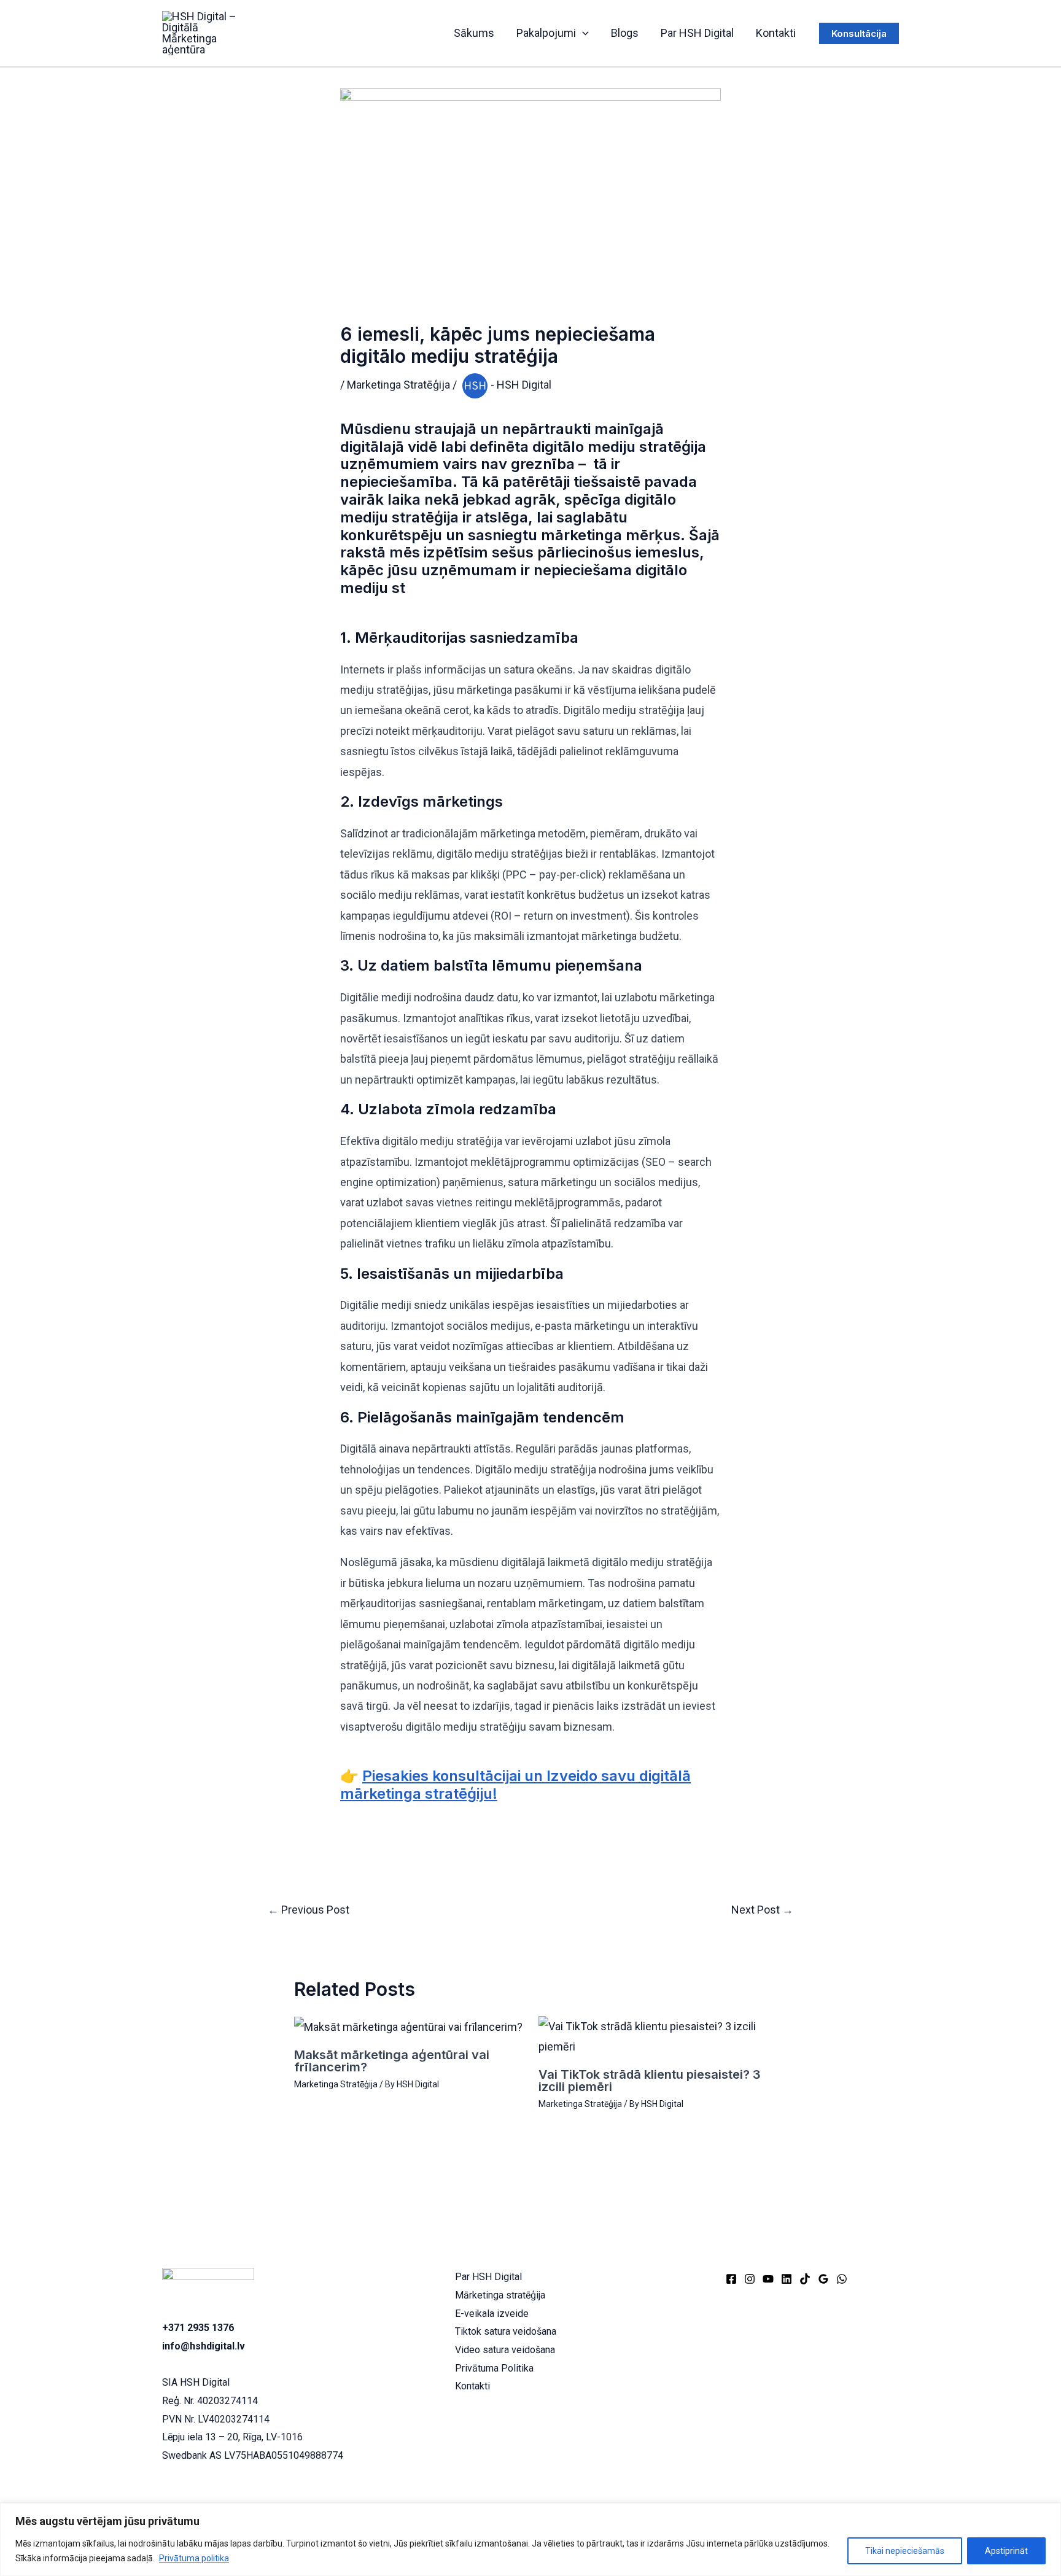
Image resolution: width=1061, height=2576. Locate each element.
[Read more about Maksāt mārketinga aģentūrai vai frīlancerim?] (408, 2026)
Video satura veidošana (505, 2350)
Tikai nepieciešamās (905, 2551)
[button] (582, 33)
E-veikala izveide (492, 2314)
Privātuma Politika (494, 2368)
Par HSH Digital (697, 33)
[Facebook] (731, 2279)
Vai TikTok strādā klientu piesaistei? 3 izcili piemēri (650, 2081)
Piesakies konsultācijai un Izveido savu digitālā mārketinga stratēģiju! (515, 1785)
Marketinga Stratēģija (398, 385)
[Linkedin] (787, 2279)
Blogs (625, 33)
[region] (530, 2539)
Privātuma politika (194, 2558)
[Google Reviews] (823, 2279)
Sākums (474, 33)
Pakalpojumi (546, 33)
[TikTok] (805, 2279)
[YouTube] (768, 2279)
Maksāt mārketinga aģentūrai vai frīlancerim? (392, 2061)
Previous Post (309, 1910)
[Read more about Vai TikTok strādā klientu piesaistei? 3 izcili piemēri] (653, 2035)
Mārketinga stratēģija (500, 2295)
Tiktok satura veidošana (506, 2331)
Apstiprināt (1006, 2551)
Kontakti (776, 33)
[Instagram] (750, 2279)
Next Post (762, 1910)
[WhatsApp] (842, 2279)
